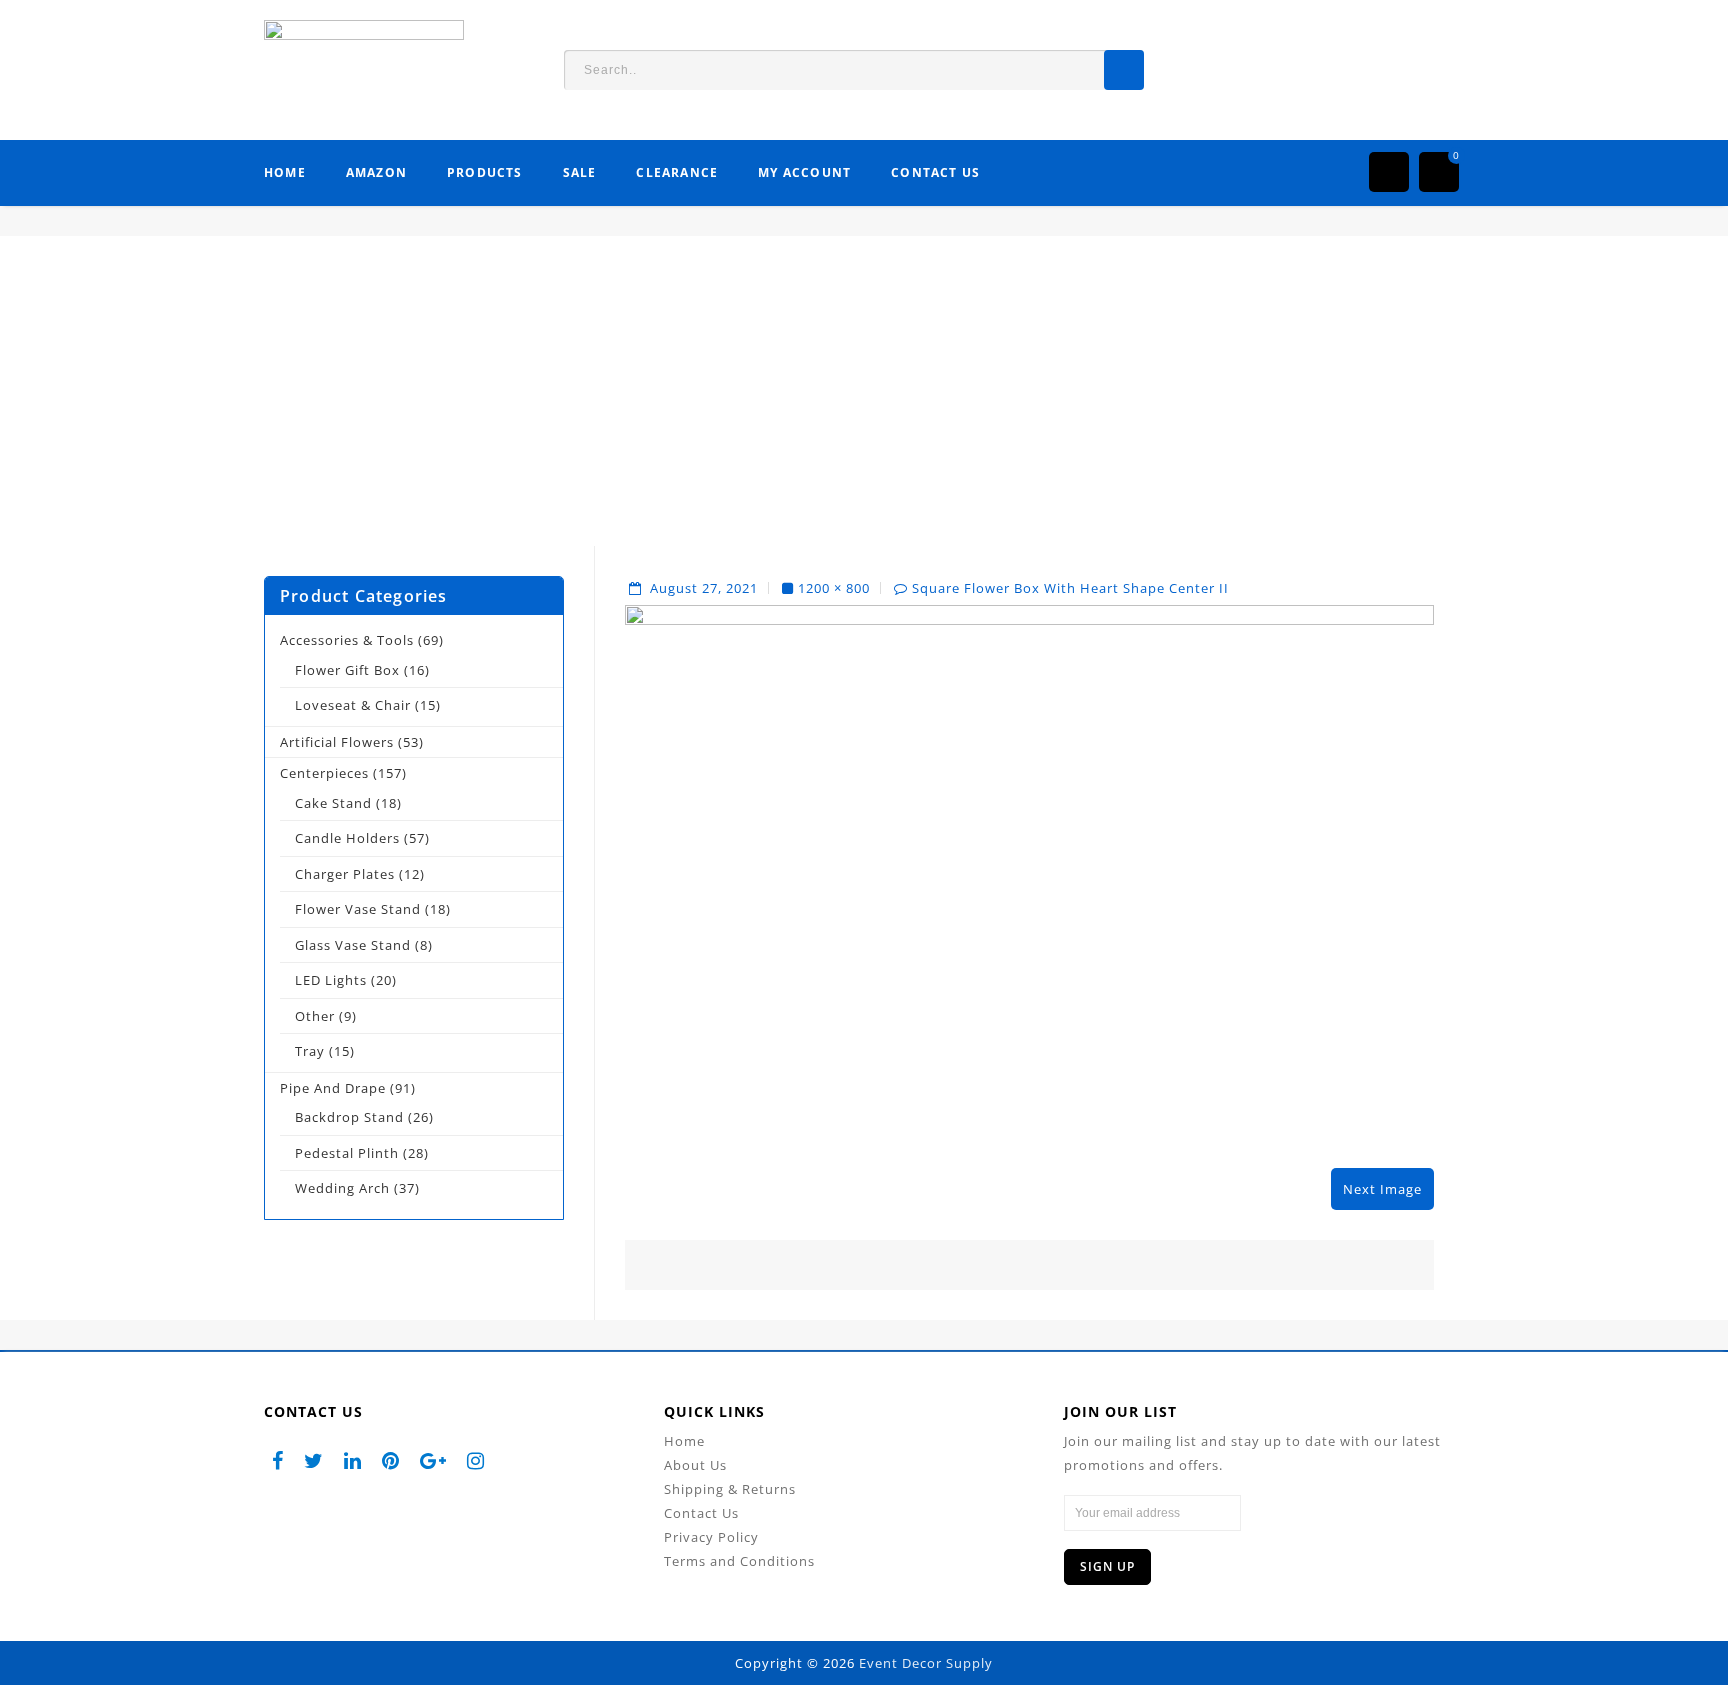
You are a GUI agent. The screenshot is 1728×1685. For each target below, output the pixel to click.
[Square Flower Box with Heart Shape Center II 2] (1029, 873)
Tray (310, 1051)
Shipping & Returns (730, 1489)
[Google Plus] (433, 1459)
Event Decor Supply (926, 1663)
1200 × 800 (834, 588)
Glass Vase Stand (353, 945)
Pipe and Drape (333, 1088)
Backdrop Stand (349, 1117)
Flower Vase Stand (358, 909)
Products (485, 172)
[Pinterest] (391, 1459)
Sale (580, 172)
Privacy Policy (711, 1537)
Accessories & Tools (347, 640)
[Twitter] (314, 1459)
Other (315, 1016)
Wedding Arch (342, 1188)
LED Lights (331, 980)
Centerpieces (324, 773)
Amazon (376, 172)
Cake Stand (333, 803)
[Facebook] (278, 1459)
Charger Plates (345, 874)
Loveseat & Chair (353, 705)
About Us (695, 1465)
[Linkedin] (353, 1459)
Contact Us (935, 172)
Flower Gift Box (347, 670)
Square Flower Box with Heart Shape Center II (1070, 588)
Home (285, 172)
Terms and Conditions (739, 1561)
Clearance (677, 172)
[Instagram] (476, 1459)
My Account (804, 172)
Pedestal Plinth (347, 1153)
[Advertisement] (864, 406)
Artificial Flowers (337, 742)
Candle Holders (347, 838)
